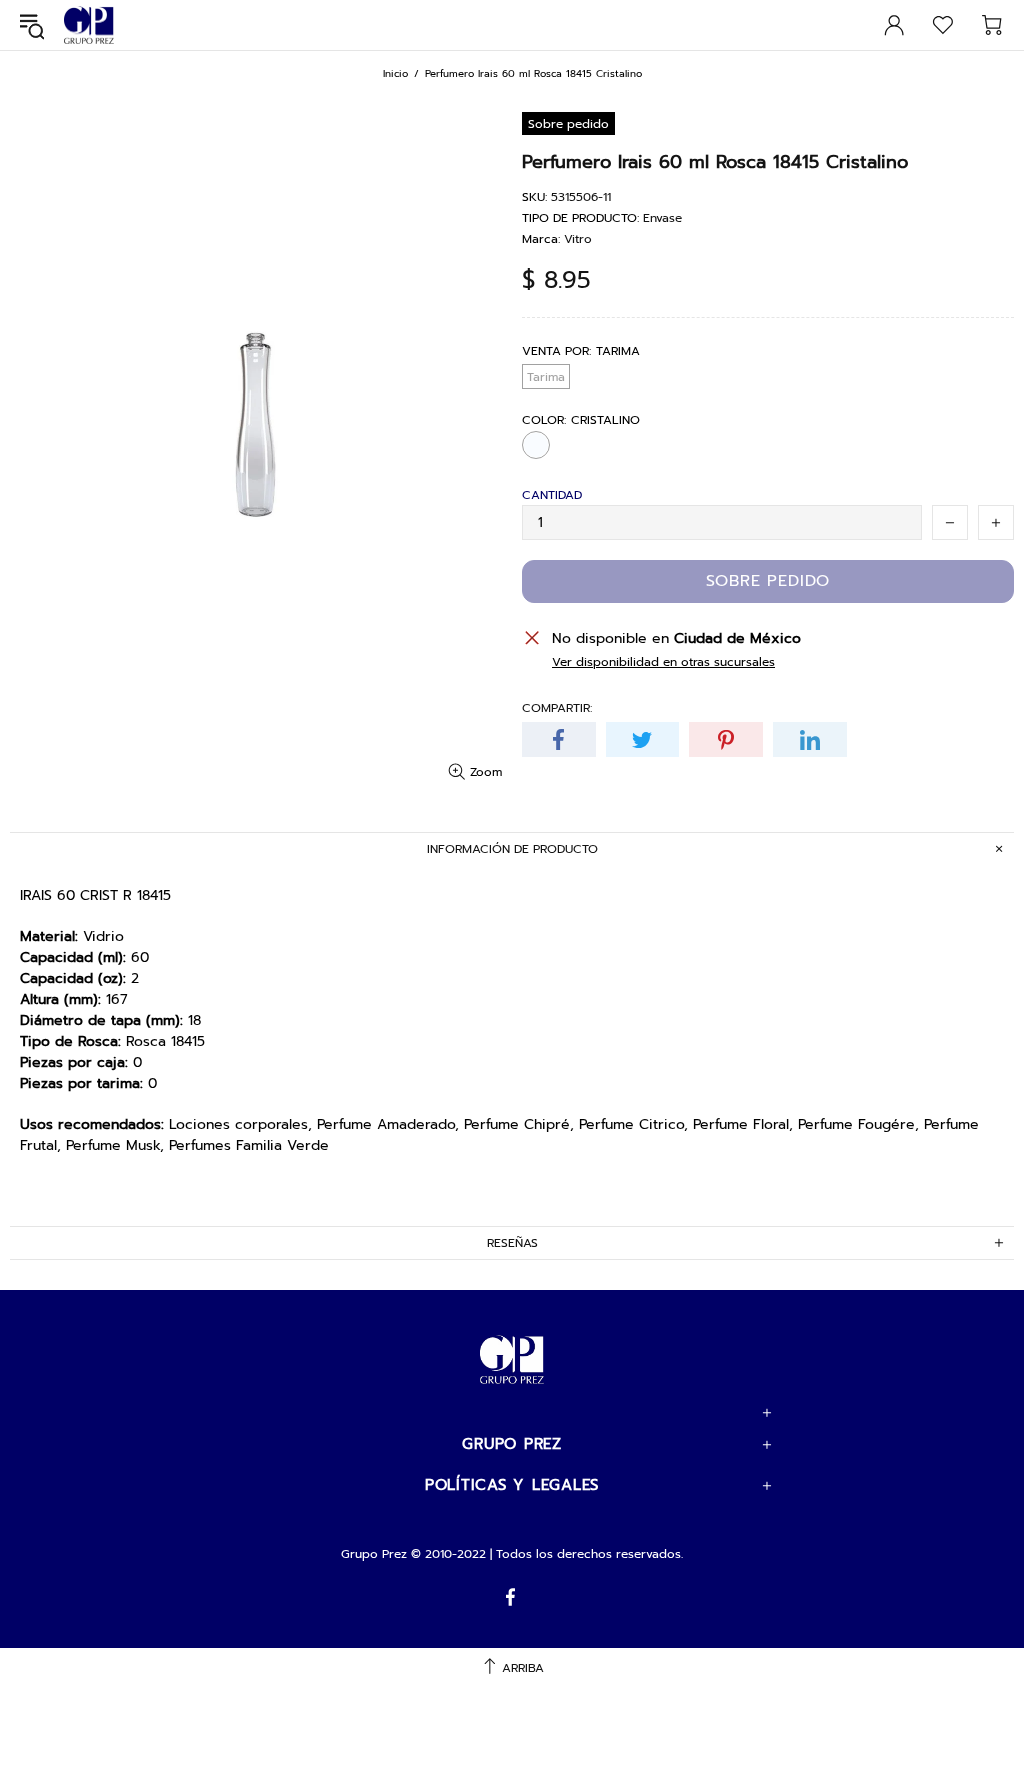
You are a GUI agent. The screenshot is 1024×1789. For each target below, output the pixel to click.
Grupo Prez (89, 25)
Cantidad (552, 495)
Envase (662, 218)
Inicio (395, 73)
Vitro (578, 239)
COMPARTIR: (557, 708)
